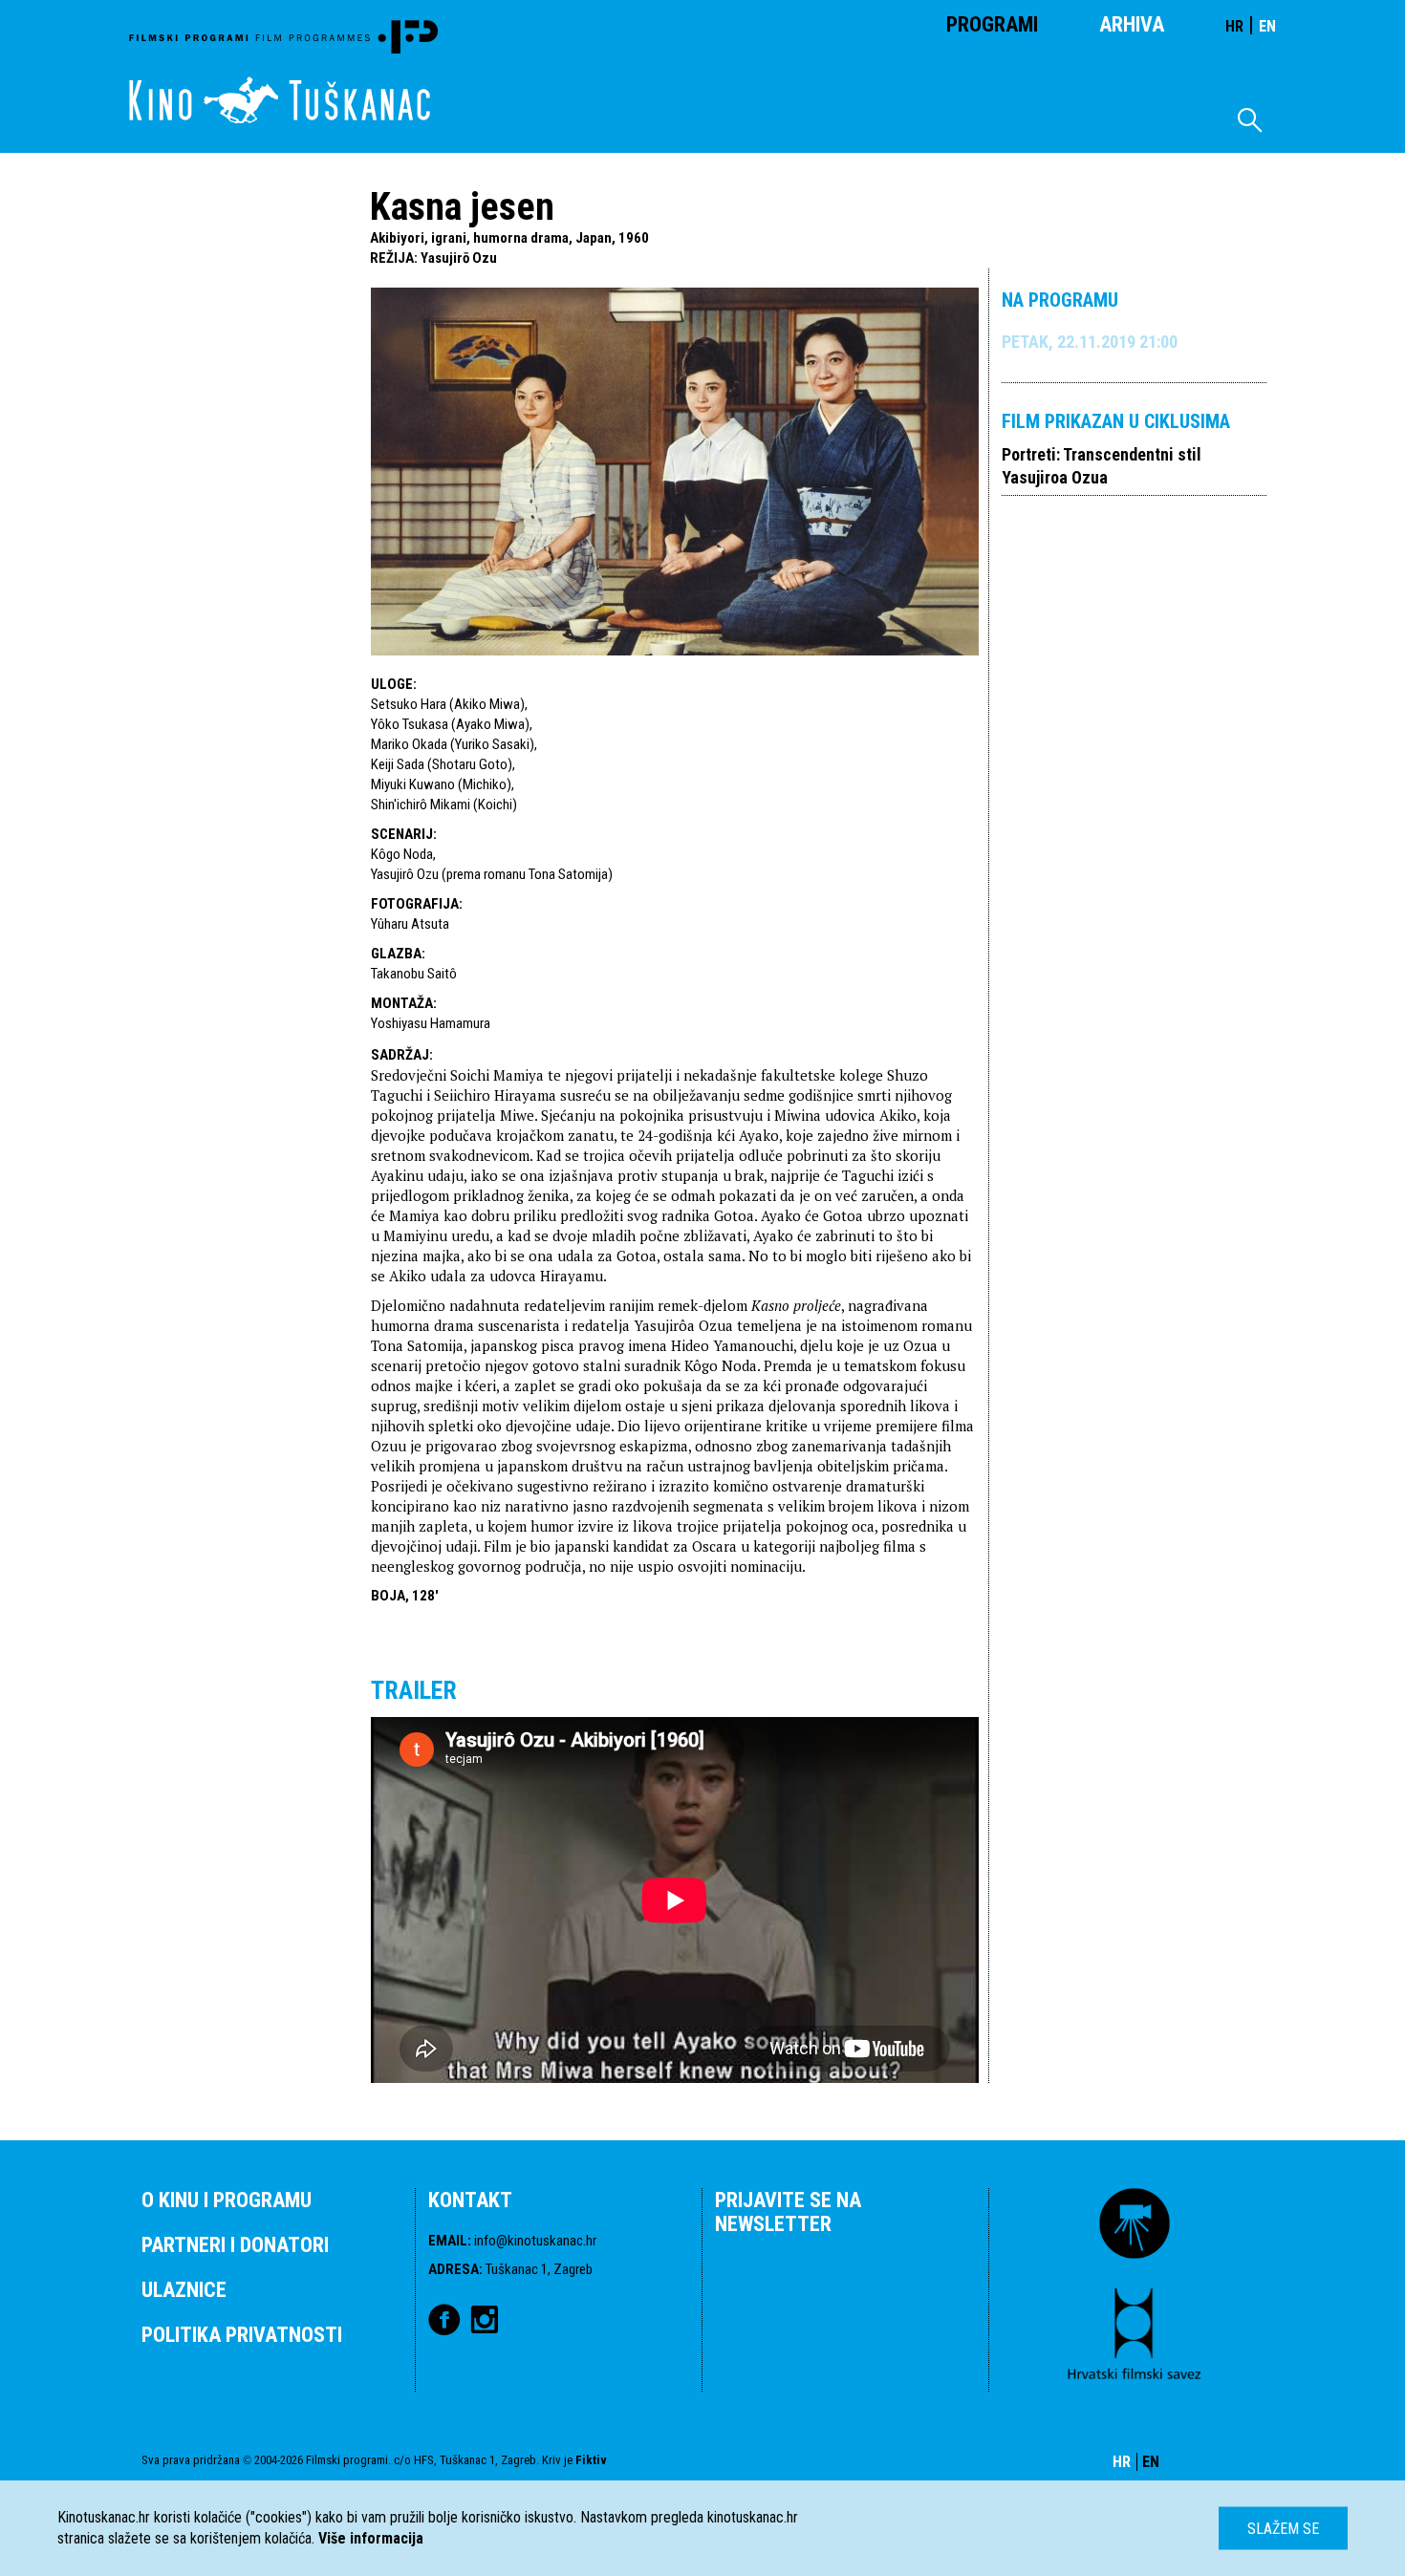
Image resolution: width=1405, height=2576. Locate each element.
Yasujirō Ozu (459, 258)
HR (1234, 26)
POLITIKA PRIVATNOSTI (242, 2335)
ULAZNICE (184, 2290)
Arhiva (1132, 24)
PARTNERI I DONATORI (235, 2245)
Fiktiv (591, 2460)
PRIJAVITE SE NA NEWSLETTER (788, 2212)
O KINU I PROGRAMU (227, 2200)
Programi (992, 24)
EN (1267, 26)
